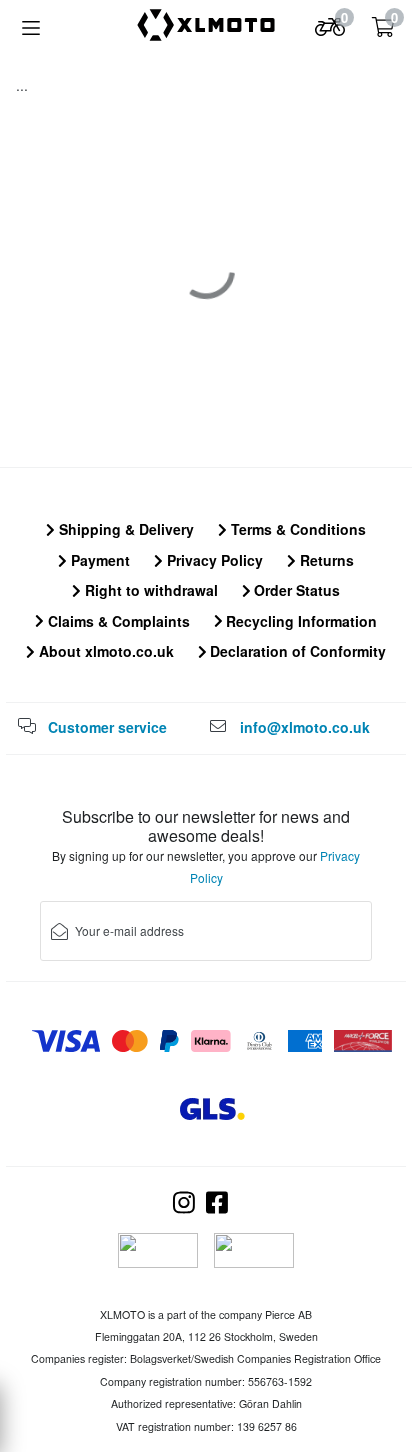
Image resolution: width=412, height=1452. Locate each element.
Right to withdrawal (149, 590)
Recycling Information (299, 621)
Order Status (295, 590)
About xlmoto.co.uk (104, 651)
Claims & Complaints (117, 621)
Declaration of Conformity (296, 651)
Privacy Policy (213, 560)
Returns (325, 560)
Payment (98, 560)
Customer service (107, 727)
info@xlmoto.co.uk (305, 727)
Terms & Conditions (296, 529)
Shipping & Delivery (124, 529)
